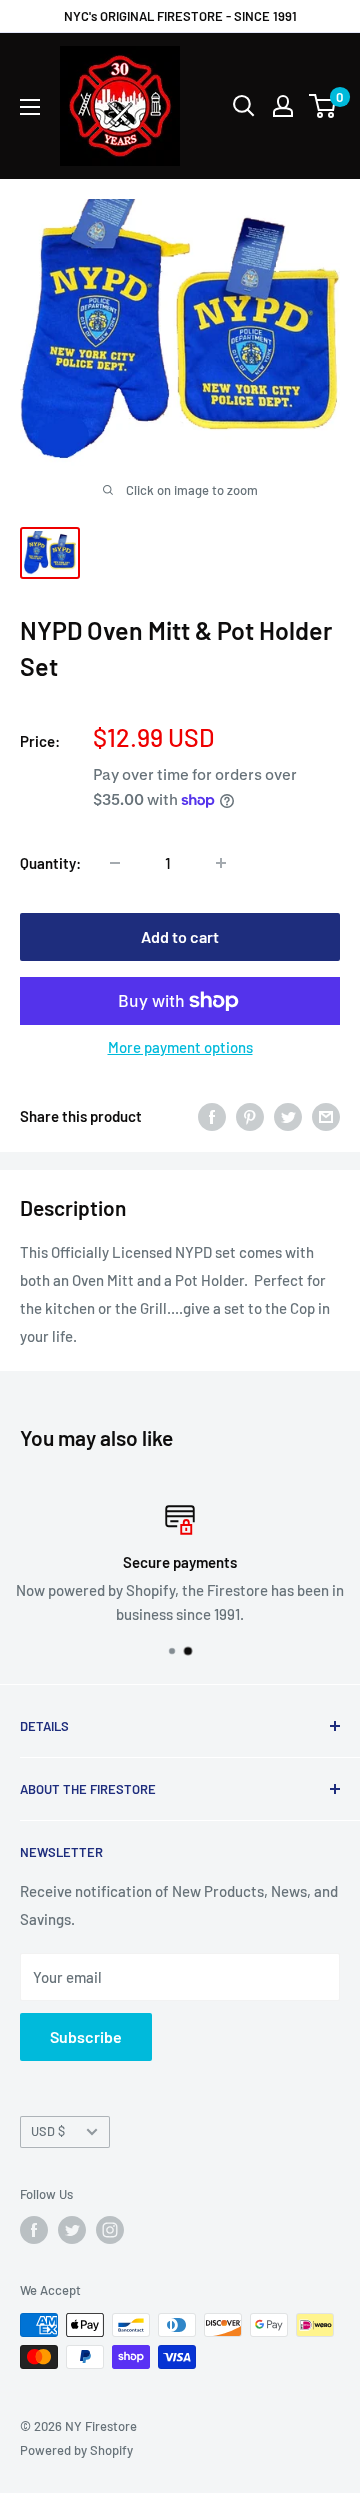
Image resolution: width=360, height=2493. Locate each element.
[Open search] (244, 106)
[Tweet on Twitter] (288, 1116)
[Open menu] (30, 107)
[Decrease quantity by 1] (115, 863)
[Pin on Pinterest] (250, 1116)
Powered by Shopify (76, 2450)
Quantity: (50, 863)
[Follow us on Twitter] (72, 2230)
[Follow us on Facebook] (34, 2230)
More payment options (180, 1047)
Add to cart (180, 936)
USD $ (48, 2131)
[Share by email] (326, 1116)
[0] (323, 106)
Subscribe (86, 2036)
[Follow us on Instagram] (110, 2230)
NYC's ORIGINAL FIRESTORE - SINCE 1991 (180, 16)
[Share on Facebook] (212, 1116)
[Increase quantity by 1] (221, 863)
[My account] (283, 106)
